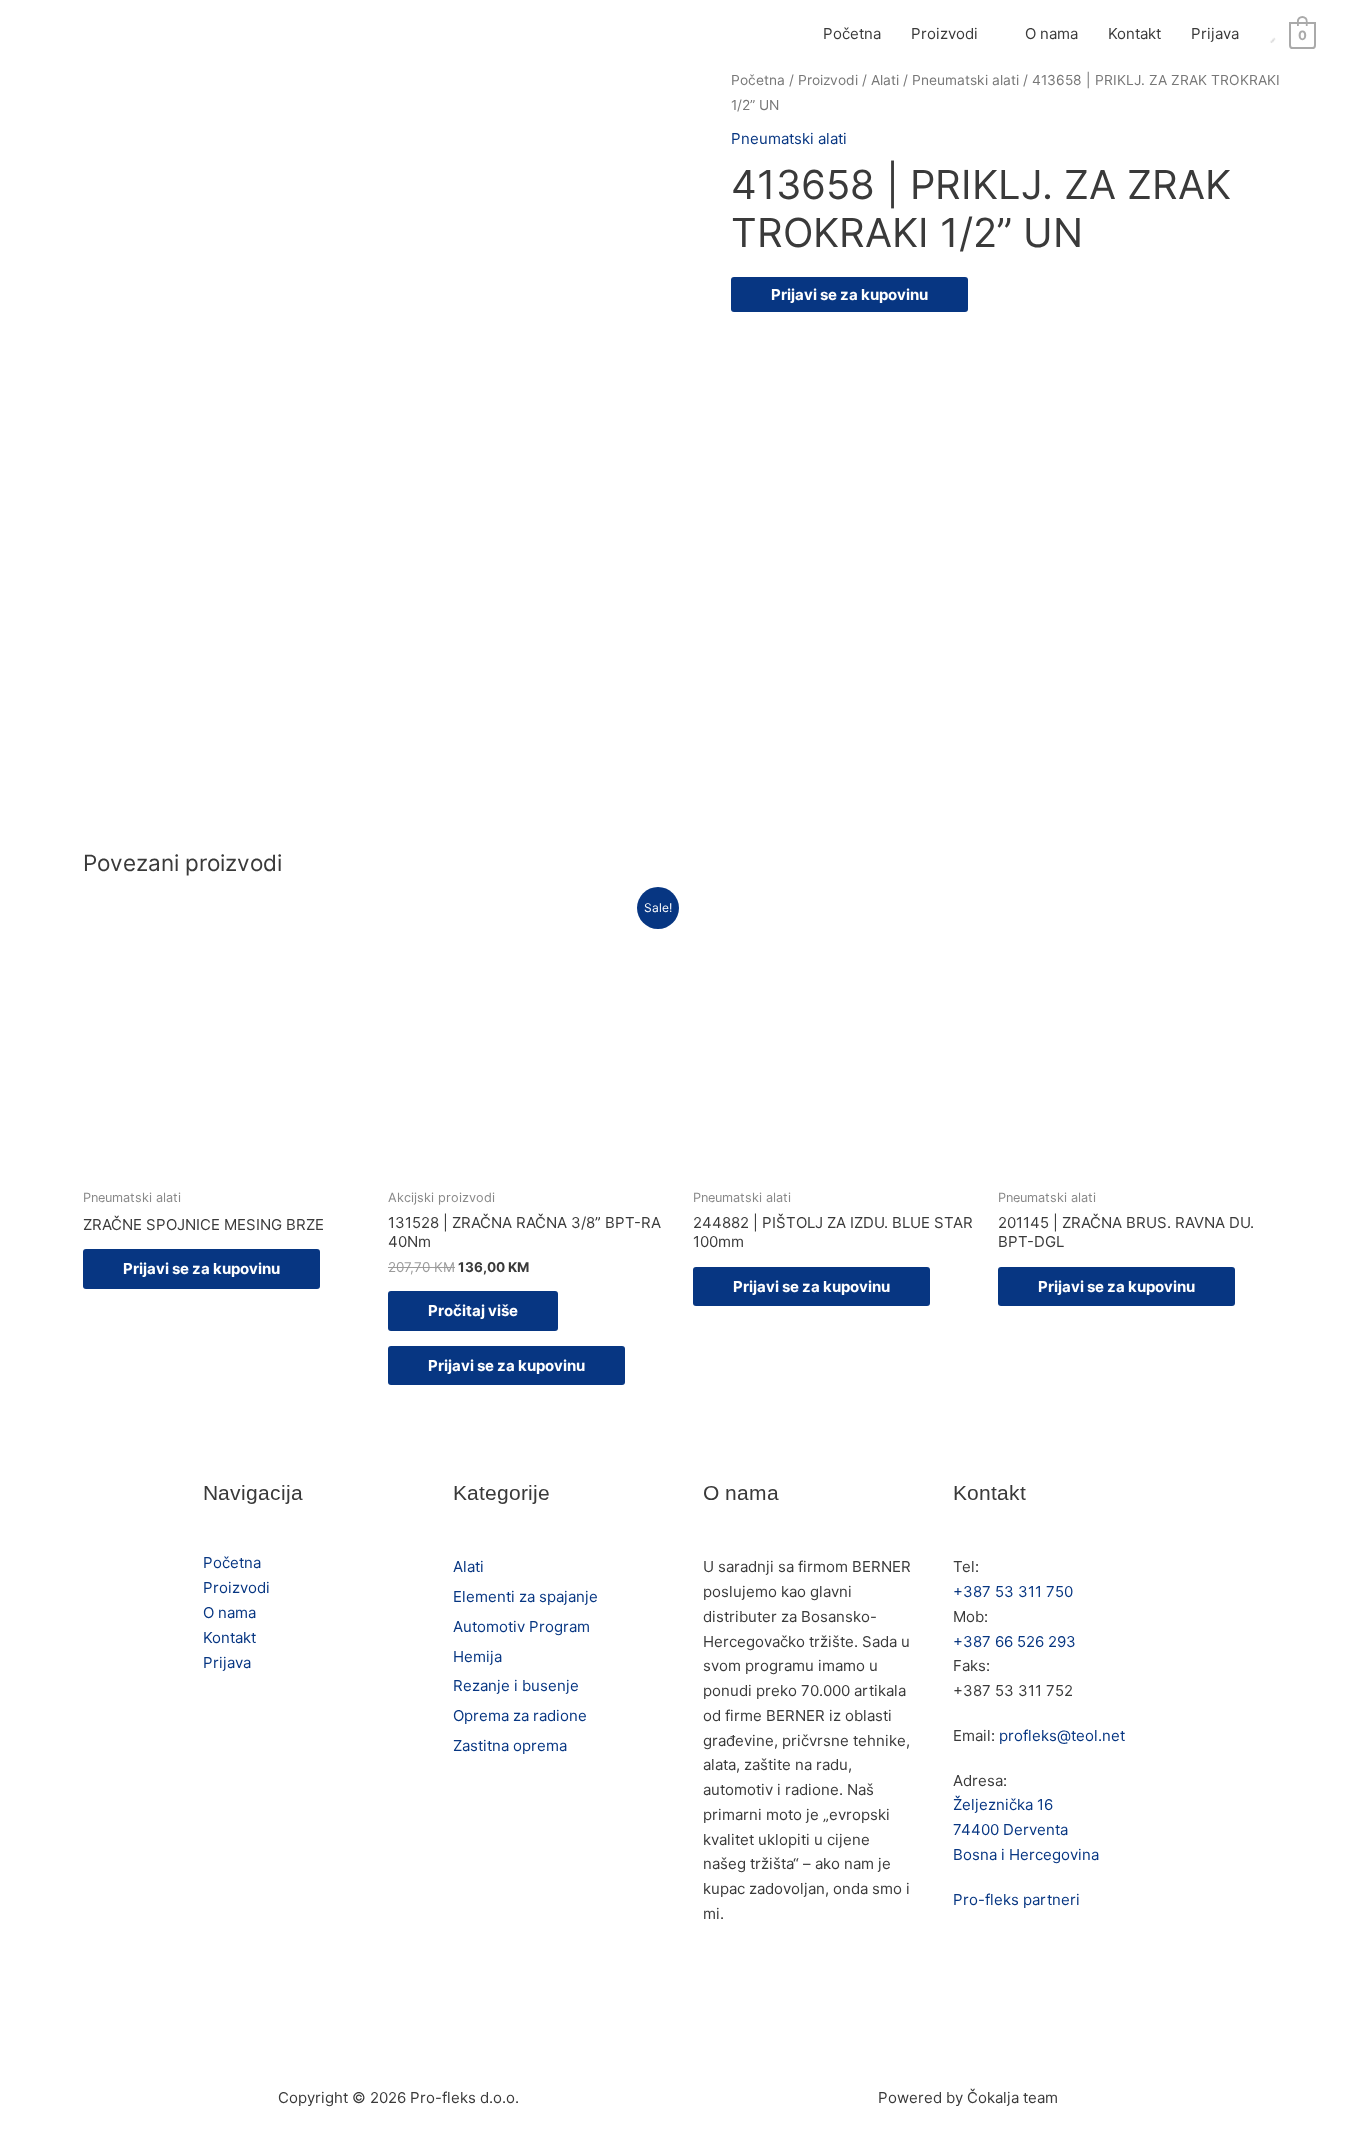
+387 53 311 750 (1013, 1591)
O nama (1051, 33)
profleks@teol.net (1062, 1735)
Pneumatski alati (965, 80)
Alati (885, 80)
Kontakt (1134, 33)
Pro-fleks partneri (1016, 1899)
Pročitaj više (473, 1310)
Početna (852, 33)
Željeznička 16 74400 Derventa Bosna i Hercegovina (1026, 1829)
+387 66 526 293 (1014, 1641)
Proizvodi (944, 33)
